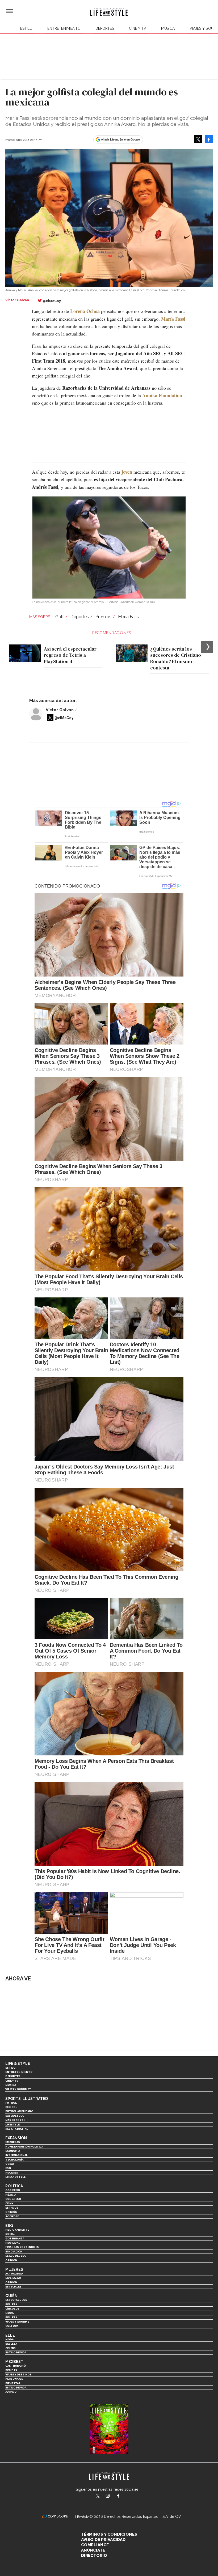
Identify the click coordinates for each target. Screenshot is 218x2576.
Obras (10, 2164)
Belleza (11, 2317)
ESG (8, 2168)
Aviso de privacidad (103, 2540)
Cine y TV (138, 28)
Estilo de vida (16, 2352)
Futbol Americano (19, 2111)
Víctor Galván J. (62, 710)
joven (127, 472)
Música (168, 28)
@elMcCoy (52, 301)
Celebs (11, 2348)
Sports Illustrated (27, 2099)
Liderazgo (13, 2278)
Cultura (12, 2326)
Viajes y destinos (18, 2375)
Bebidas (11, 2370)
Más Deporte (15, 2120)
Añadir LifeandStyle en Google (120, 139)
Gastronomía (16, 2366)
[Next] (207, 647)
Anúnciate (93, 2550)
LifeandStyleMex (98, 2496)
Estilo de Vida (16, 2388)
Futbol (11, 2103)
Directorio (94, 2556)
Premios (103, 617)
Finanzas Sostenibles (22, 2247)
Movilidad (13, 2243)
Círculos (12, 2309)
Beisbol (11, 2107)
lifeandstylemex (112, 2496)
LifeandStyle (15, 2177)
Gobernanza (15, 2238)
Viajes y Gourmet (18, 2089)
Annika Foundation (162, 395)
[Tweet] (198, 139)
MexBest (14, 2362)
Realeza (11, 2304)
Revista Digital (17, 2129)
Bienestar (13, 2383)
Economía (13, 2151)
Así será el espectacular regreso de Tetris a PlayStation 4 (70, 655)
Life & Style (18, 2064)
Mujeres (12, 2173)
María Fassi (173, 319)
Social (10, 2234)
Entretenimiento (64, 28)
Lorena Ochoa (85, 311)
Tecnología (14, 2160)
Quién (11, 2296)
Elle (10, 2335)
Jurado (11, 2392)
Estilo (26, 28)
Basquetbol (15, 2116)
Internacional (16, 2155)
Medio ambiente (17, 2230)
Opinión (11, 2212)
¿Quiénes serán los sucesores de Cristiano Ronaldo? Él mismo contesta (176, 658)
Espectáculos (16, 2300)
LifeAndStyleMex (123, 2496)
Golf (60, 617)
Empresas (13, 2142)
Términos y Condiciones (109, 2534)
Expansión (16, 2138)
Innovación (14, 2252)
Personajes (14, 2379)
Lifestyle (12, 2125)
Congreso (13, 2199)
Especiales (13, 2287)
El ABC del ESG (16, 2256)
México (11, 2195)
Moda (9, 2313)
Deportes (105, 28)
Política (14, 2186)
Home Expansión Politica (24, 2147)
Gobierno (13, 2190)
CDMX (9, 2203)
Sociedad (12, 2216)
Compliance (95, 2545)
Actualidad (14, 2274)
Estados (12, 2208)
